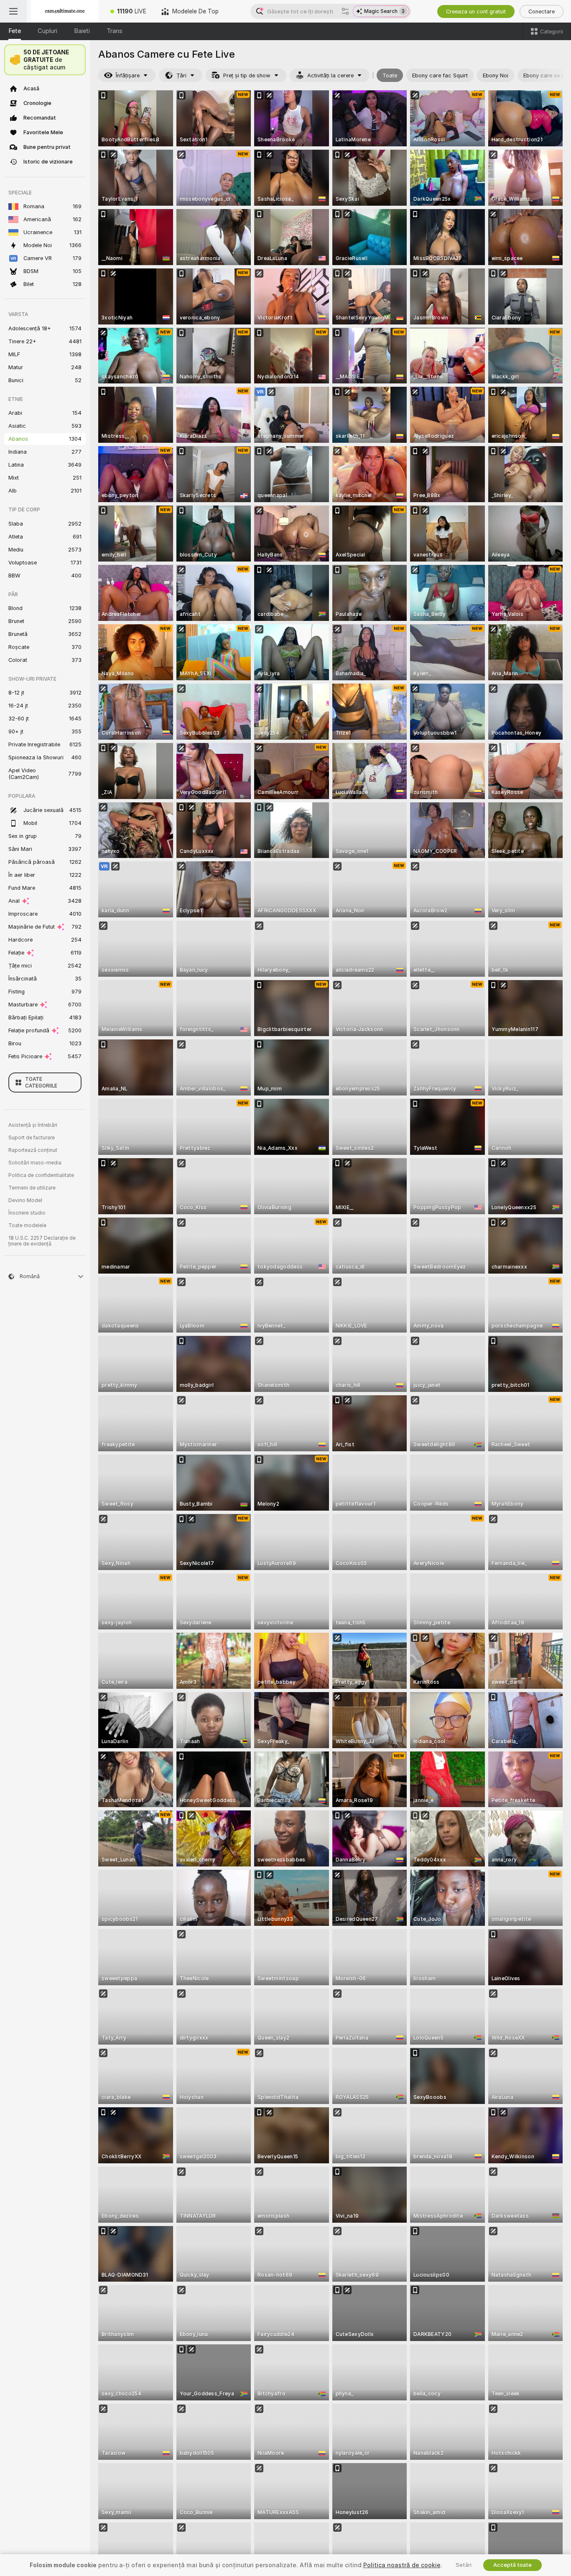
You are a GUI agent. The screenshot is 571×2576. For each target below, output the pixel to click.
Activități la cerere (330, 75)
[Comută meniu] (13, 11)
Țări (181, 75)
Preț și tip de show (247, 75)
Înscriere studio (27, 1213)
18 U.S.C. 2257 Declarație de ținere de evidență (42, 1241)
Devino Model (25, 1200)
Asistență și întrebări (33, 1125)
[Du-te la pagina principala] (65, 11)
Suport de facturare (32, 1138)
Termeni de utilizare (32, 1188)
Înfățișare (128, 75)
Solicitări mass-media (35, 1163)
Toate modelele (27, 1225)
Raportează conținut (33, 1150)
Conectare (542, 11)
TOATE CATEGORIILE (41, 1082)
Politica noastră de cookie (402, 2565)
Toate (390, 75)
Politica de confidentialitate (41, 1175)
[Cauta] (345, 11)
